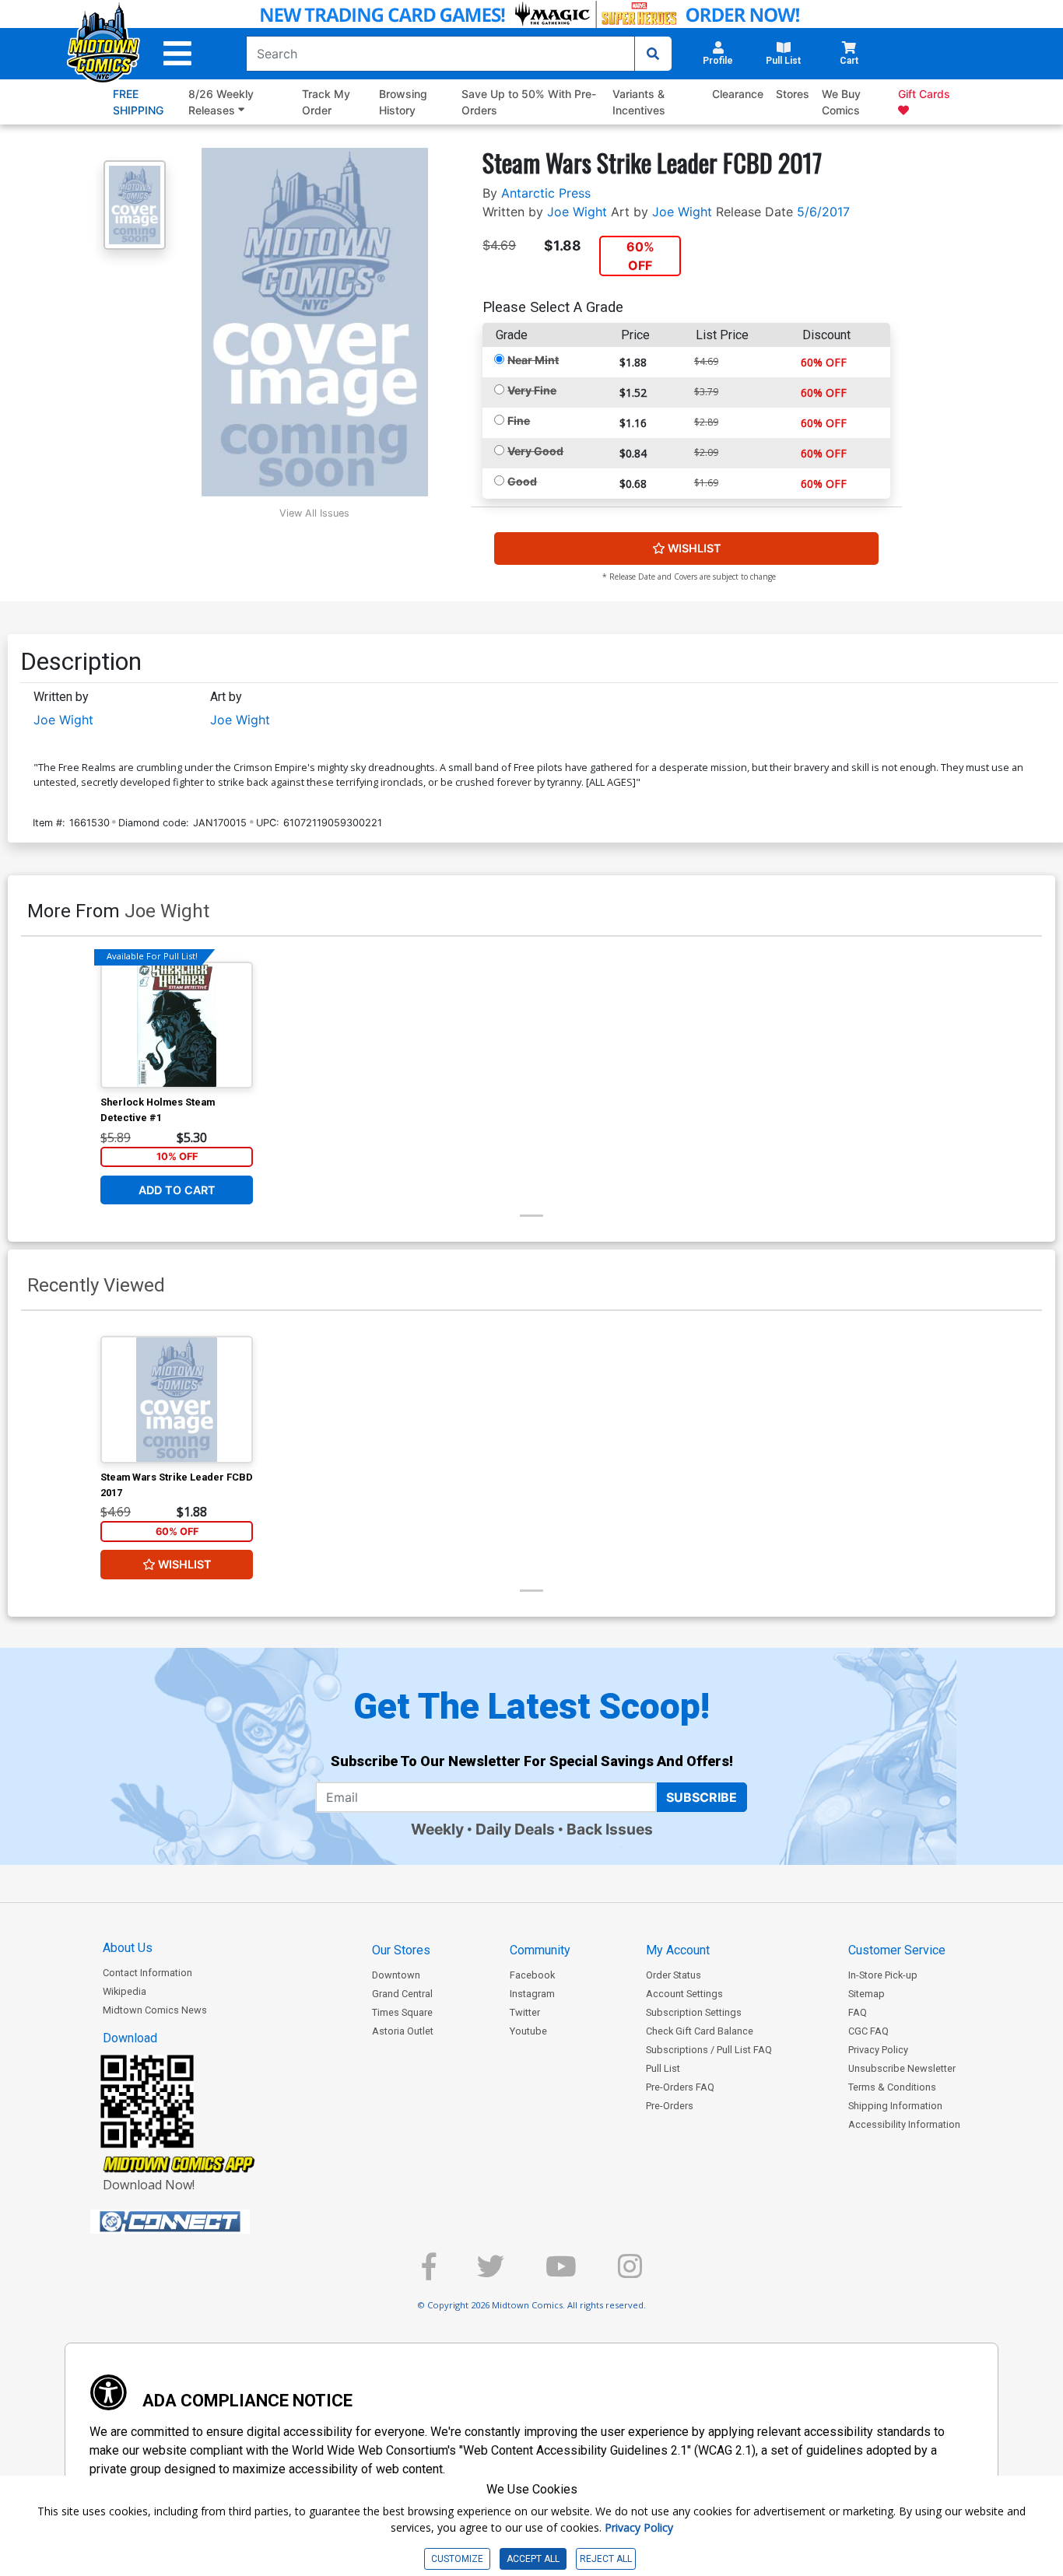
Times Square (402, 2012)
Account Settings (684, 1994)
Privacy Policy (878, 2050)
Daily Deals (515, 1829)
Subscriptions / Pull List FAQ (709, 2050)
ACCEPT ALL (533, 2559)
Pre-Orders (670, 2106)
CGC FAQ (868, 2031)
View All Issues (314, 513)
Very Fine (532, 390)
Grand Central (402, 1994)
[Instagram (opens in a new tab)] (630, 2273)
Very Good (535, 451)
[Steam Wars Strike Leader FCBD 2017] (177, 1400)
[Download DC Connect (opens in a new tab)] (199, 2222)
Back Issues (610, 1829)
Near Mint (533, 360)
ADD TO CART (177, 1190)
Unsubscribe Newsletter (902, 2068)
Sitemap (867, 1994)
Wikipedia (125, 1991)
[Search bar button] (653, 54)
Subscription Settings (694, 2012)
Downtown (396, 1975)
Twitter (525, 2012)
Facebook (532, 1975)
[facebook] (429, 2273)
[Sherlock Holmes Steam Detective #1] (177, 1025)
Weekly (437, 1829)
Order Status (674, 1975)
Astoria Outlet (403, 2031)
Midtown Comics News (155, 2010)
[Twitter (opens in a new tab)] (491, 2273)
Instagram (532, 1994)
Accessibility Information (904, 2124)
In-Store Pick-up (883, 1975)
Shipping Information (895, 2106)
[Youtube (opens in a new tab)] (561, 2273)
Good (522, 481)
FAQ (858, 2012)
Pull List (663, 2068)
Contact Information (147, 1973)
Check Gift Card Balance (700, 2031)
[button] (177, 54)
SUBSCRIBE (702, 1797)
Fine (519, 421)
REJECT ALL (606, 2559)
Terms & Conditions (892, 2087)
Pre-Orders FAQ (680, 2087)
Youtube (528, 2031)
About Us (128, 1948)
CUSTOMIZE (457, 2559)
